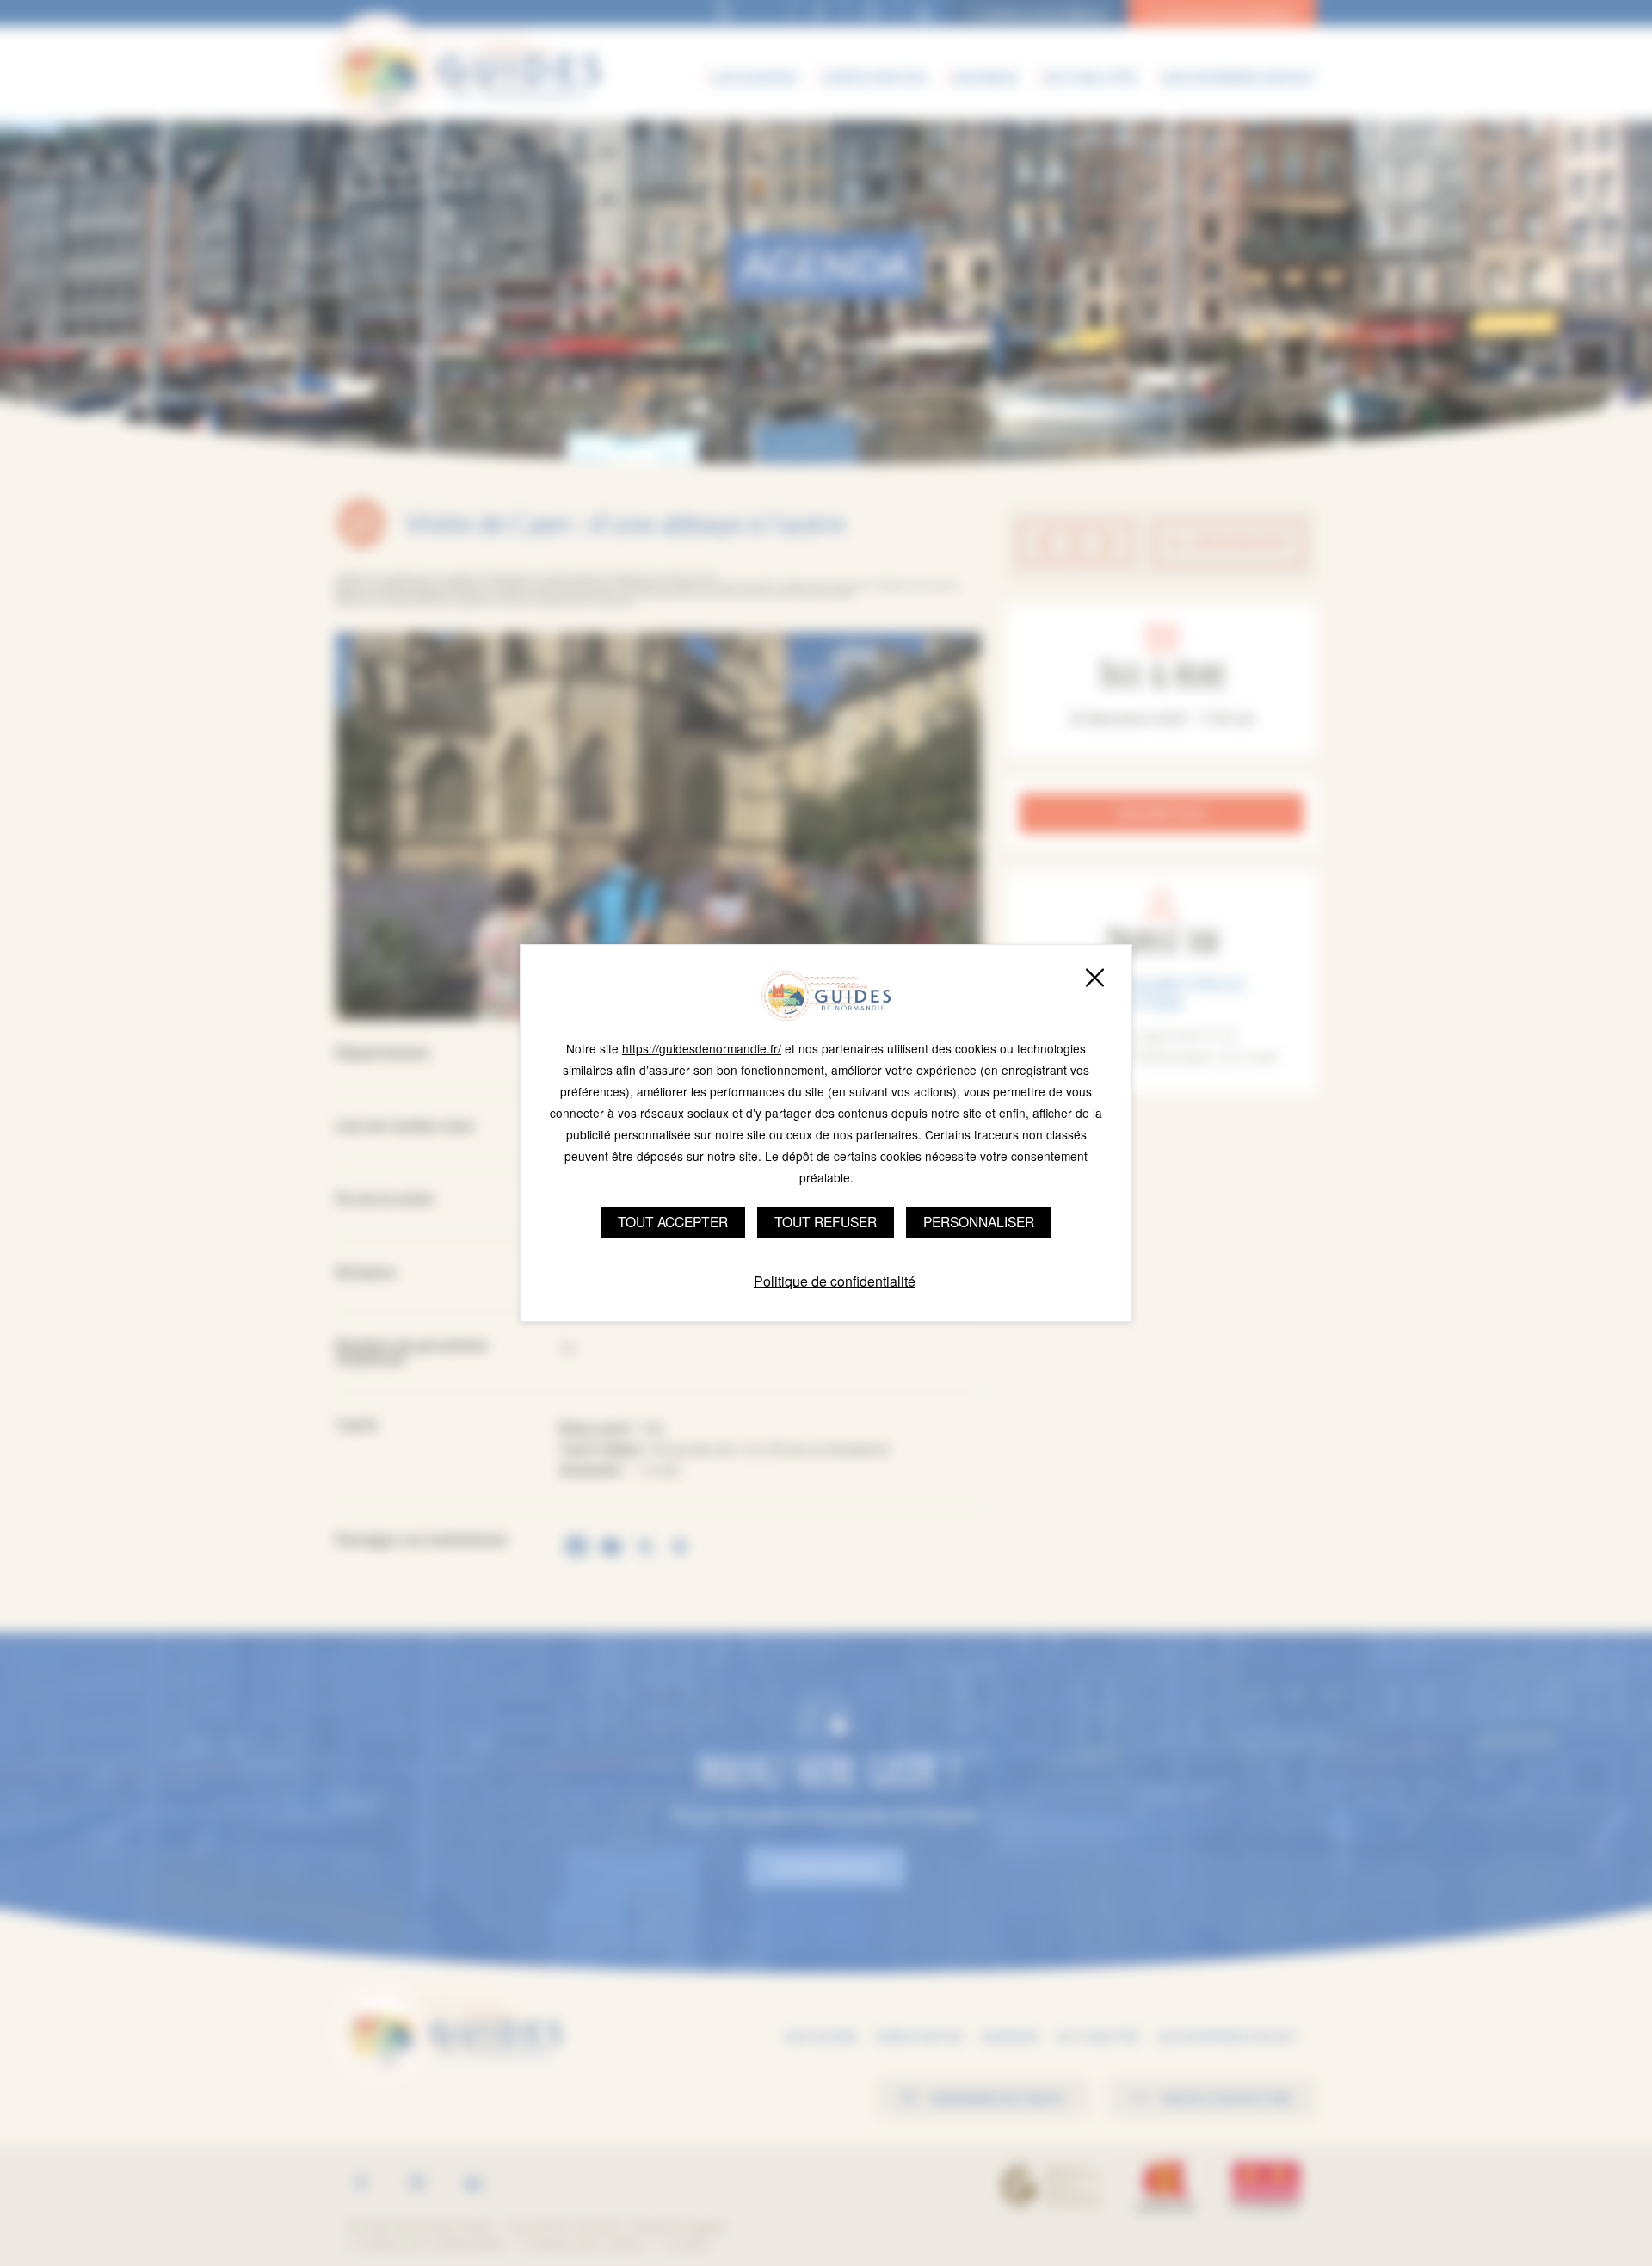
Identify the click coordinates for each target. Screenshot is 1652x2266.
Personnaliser (979, 1221)
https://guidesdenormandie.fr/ (702, 1048)
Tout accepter (673, 1221)
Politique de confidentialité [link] (835, 1281)
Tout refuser (826, 1221)
